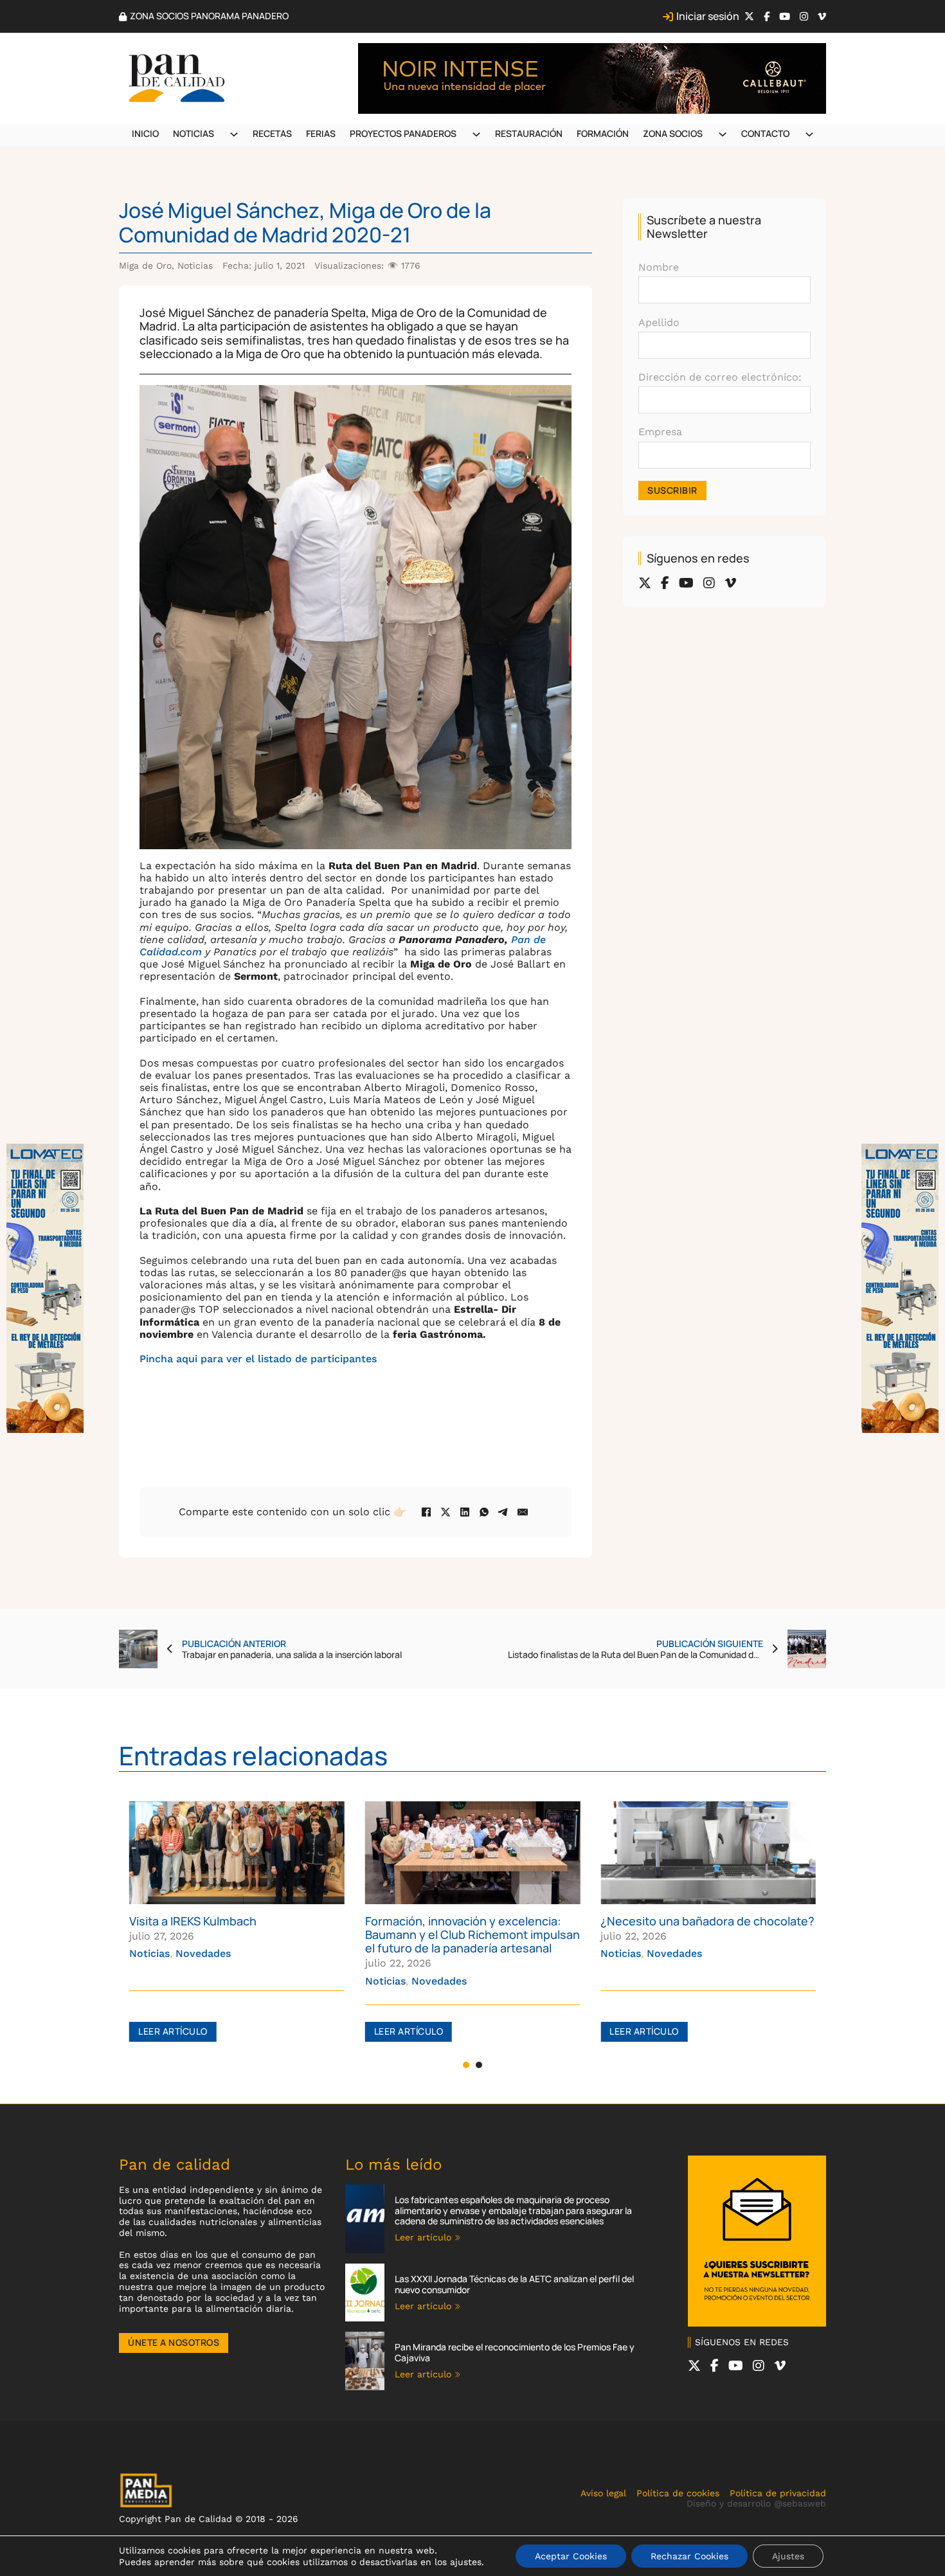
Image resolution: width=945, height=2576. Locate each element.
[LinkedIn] (465, 1512)
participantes (344, 1359)
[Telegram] (503, 1512)
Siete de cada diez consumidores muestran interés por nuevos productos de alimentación (691, 1934)
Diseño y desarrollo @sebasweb (756, 2503)
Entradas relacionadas (253, 1755)
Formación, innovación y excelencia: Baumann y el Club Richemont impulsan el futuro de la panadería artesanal (237, 1934)
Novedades (203, 1981)
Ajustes (788, 2556)
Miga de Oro (145, 266)
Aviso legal (603, 2493)
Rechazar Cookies (689, 2556)
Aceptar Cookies (571, 2556)
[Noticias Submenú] (234, 134)
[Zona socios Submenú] (723, 134)
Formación (603, 133)
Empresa (660, 432)
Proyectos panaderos (403, 133)
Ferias (321, 133)
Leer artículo (173, 2031)
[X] (446, 1512)
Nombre (659, 267)
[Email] (523, 1512)
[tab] (466, 2065)
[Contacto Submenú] (809, 134)
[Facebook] (426, 1512)
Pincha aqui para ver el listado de (225, 1359)
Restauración (529, 133)
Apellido (659, 322)
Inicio (145, 133)
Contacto (765, 133)
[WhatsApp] (484, 1512)
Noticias (194, 133)
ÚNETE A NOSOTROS (174, 2342)
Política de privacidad (778, 2493)
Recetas (272, 133)
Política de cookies (678, 2493)
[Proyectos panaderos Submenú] (476, 134)
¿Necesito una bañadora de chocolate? (472, 1921)
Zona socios (673, 133)
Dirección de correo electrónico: (720, 377)
